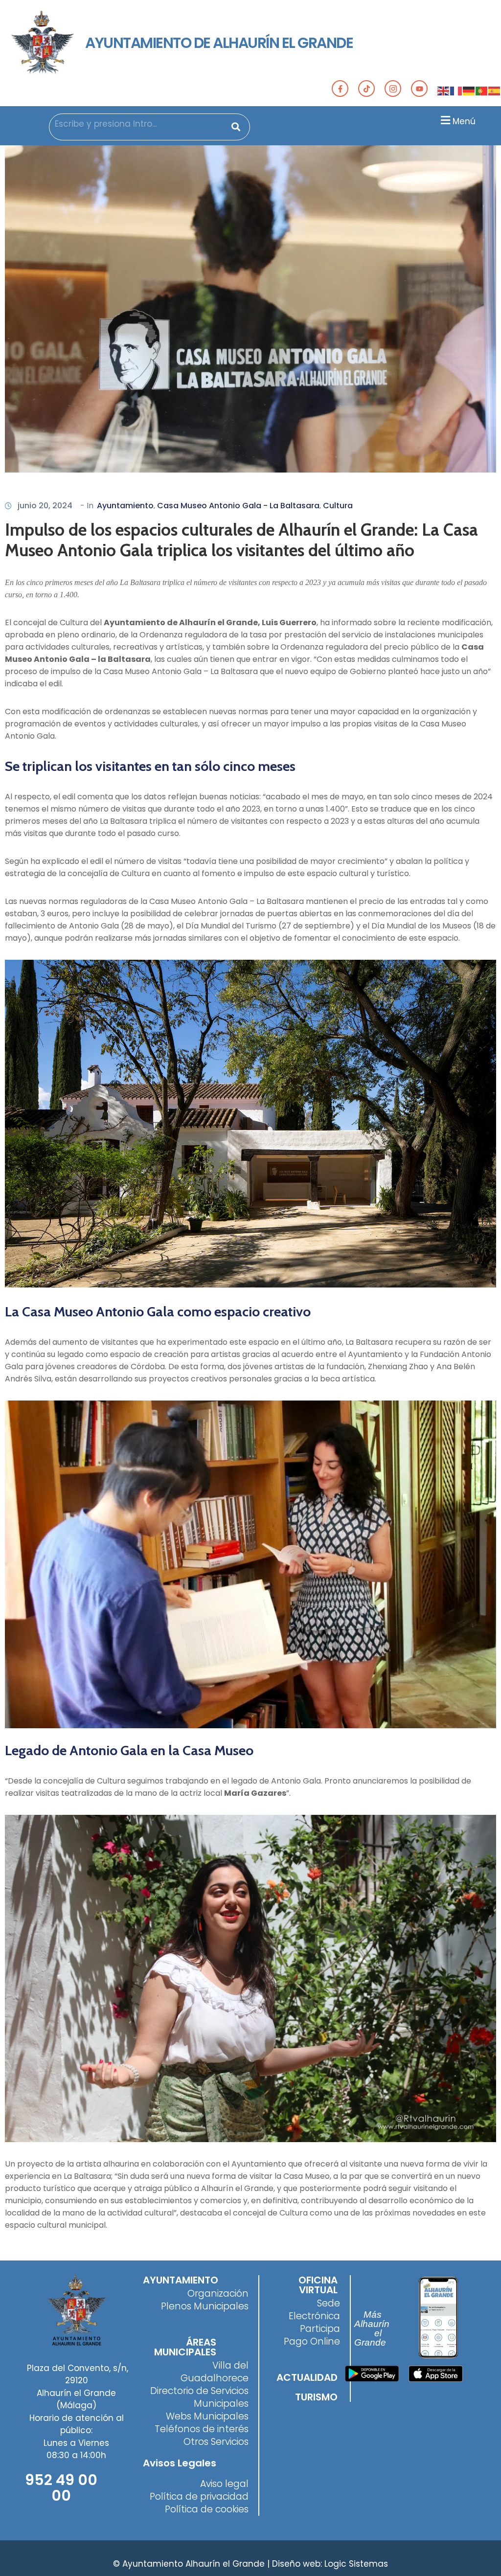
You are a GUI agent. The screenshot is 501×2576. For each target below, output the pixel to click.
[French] (456, 90)
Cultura (338, 506)
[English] (444, 90)
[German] (469, 90)
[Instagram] (393, 89)
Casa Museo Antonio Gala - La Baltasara (238, 506)
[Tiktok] (366, 89)
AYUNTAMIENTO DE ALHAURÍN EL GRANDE (219, 43)
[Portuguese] (482, 90)
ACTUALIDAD (307, 2377)
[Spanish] (495, 90)
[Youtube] (419, 89)
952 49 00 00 (61, 2488)
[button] (457, 120)
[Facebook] (340, 89)
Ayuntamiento (125, 506)
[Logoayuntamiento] (43, 43)
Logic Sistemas (356, 2564)
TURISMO (316, 2397)
